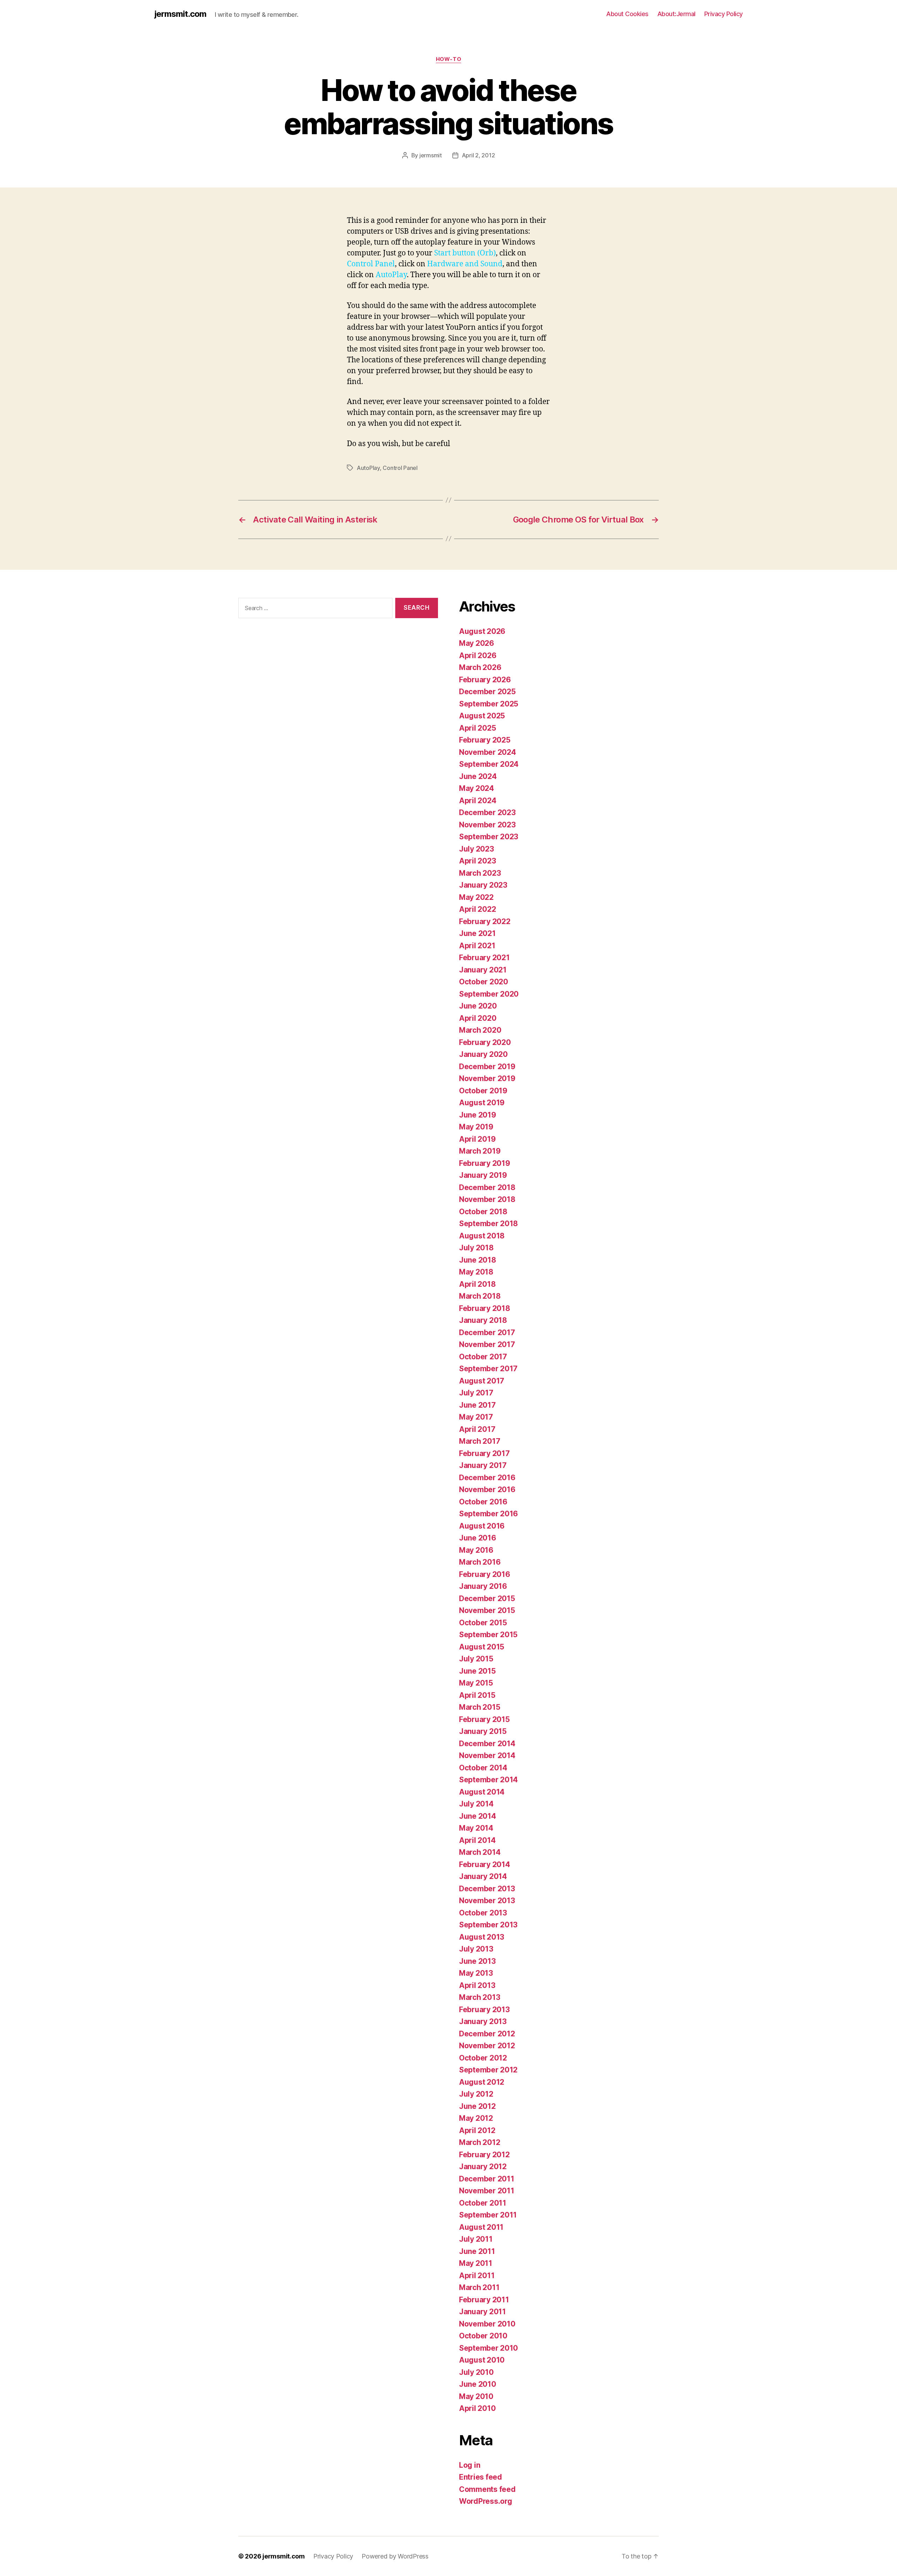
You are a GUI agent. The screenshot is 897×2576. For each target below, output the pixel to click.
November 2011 (487, 2191)
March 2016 (480, 1562)
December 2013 (487, 1889)
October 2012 (483, 2058)
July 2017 (476, 1393)
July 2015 (476, 1659)
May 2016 (476, 1550)
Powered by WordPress (395, 2556)
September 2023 (489, 837)
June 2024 (478, 776)
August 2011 (481, 2227)
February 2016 (485, 1574)
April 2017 (477, 1429)
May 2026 (477, 643)
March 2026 (480, 667)
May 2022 (476, 897)
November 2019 (487, 1078)
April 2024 (478, 801)
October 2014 (483, 1768)
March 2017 (480, 1441)
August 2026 (482, 631)
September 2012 (488, 2070)
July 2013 (476, 1949)
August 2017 (482, 1381)
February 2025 (485, 740)
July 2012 (476, 2094)
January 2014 (483, 1876)
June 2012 (477, 2106)
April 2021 (477, 946)
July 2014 (476, 1804)
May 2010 (476, 2396)
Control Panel (400, 468)
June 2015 (477, 1671)
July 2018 (476, 1248)
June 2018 (478, 1260)
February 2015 (484, 1719)
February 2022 (485, 921)
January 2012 (483, 2167)
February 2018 (485, 1308)
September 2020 (489, 994)
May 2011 (476, 2263)
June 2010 (478, 2384)
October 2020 (484, 982)
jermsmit (431, 155)
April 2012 (477, 2130)
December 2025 (487, 692)
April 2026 (478, 655)
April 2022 (477, 909)
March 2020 (480, 1030)
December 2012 (487, 2034)
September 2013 (488, 1925)
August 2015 (482, 1647)
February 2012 (484, 2155)
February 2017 (484, 1453)
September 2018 (488, 1224)
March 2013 (480, 1997)
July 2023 (477, 849)
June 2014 (478, 1816)
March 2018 (480, 1296)
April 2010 (477, 2408)
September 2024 (489, 764)
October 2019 (483, 1091)
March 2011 (479, 2287)
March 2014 (480, 1852)
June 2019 (478, 1115)
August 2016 (482, 1526)
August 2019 (482, 1103)
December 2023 (487, 812)
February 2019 (485, 1163)
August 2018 (482, 1236)
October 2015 (483, 1623)
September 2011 (488, 2215)
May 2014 (476, 1828)
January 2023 (483, 885)
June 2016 (478, 1538)
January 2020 (483, 1054)
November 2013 (487, 1901)
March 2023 (480, 873)
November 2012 (487, 2046)
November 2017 (487, 1344)
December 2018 (487, 1187)
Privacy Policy (724, 14)
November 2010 (487, 2324)
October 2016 (483, 1502)
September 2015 (488, 1635)
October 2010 (483, 2336)
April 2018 (477, 1284)
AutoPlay (368, 468)
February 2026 (485, 680)
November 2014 (487, 1755)
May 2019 (476, 1127)
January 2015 (483, 1731)
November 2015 (487, 1610)
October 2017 (483, 1357)
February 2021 (484, 958)
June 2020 (478, 1006)
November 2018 (487, 1199)
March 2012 (480, 2142)
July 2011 (476, 2239)
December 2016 (487, 1478)
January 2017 (483, 1465)
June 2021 (477, 933)
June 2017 (477, 1405)
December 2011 (487, 2179)
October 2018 (483, 1212)
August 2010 (482, 2360)
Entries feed (481, 2477)
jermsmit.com (180, 14)
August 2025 (482, 716)
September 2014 (488, 1780)
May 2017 (476, 1417)
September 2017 (488, 1369)
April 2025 (477, 728)
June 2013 (477, 1961)
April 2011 (477, 2276)
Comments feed (487, 2489)
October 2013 (483, 1913)
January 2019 (483, 1175)
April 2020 (478, 1018)
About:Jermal (676, 14)
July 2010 (476, 2372)
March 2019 (480, 1151)
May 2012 (476, 2118)
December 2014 (487, 1744)
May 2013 (476, 1973)
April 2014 (477, 1840)
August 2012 (482, 2082)
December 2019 (487, 1067)
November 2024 (488, 752)
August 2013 (482, 1937)
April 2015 (477, 1695)
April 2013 (477, 1985)
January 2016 (483, 1586)
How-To (448, 59)
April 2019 (477, 1139)
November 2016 (487, 1489)
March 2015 (480, 1707)
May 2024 (477, 788)
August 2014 (482, 1792)
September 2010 (488, 2348)
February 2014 (485, 1864)
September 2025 (489, 704)
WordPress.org (486, 2501)
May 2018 (476, 1272)
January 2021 (483, 970)
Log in (470, 2465)
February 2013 (484, 2010)
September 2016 (488, 1514)
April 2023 (477, 861)
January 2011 (482, 2312)
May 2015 (476, 1683)
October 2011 (483, 2203)
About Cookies (627, 14)
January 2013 (483, 2021)
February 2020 (485, 1042)
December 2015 (487, 1598)
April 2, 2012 (478, 155)
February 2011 (484, 2300)
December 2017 (487, 1333)
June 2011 (477, 2251)
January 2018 (483, 1320)
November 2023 (487, 825)
